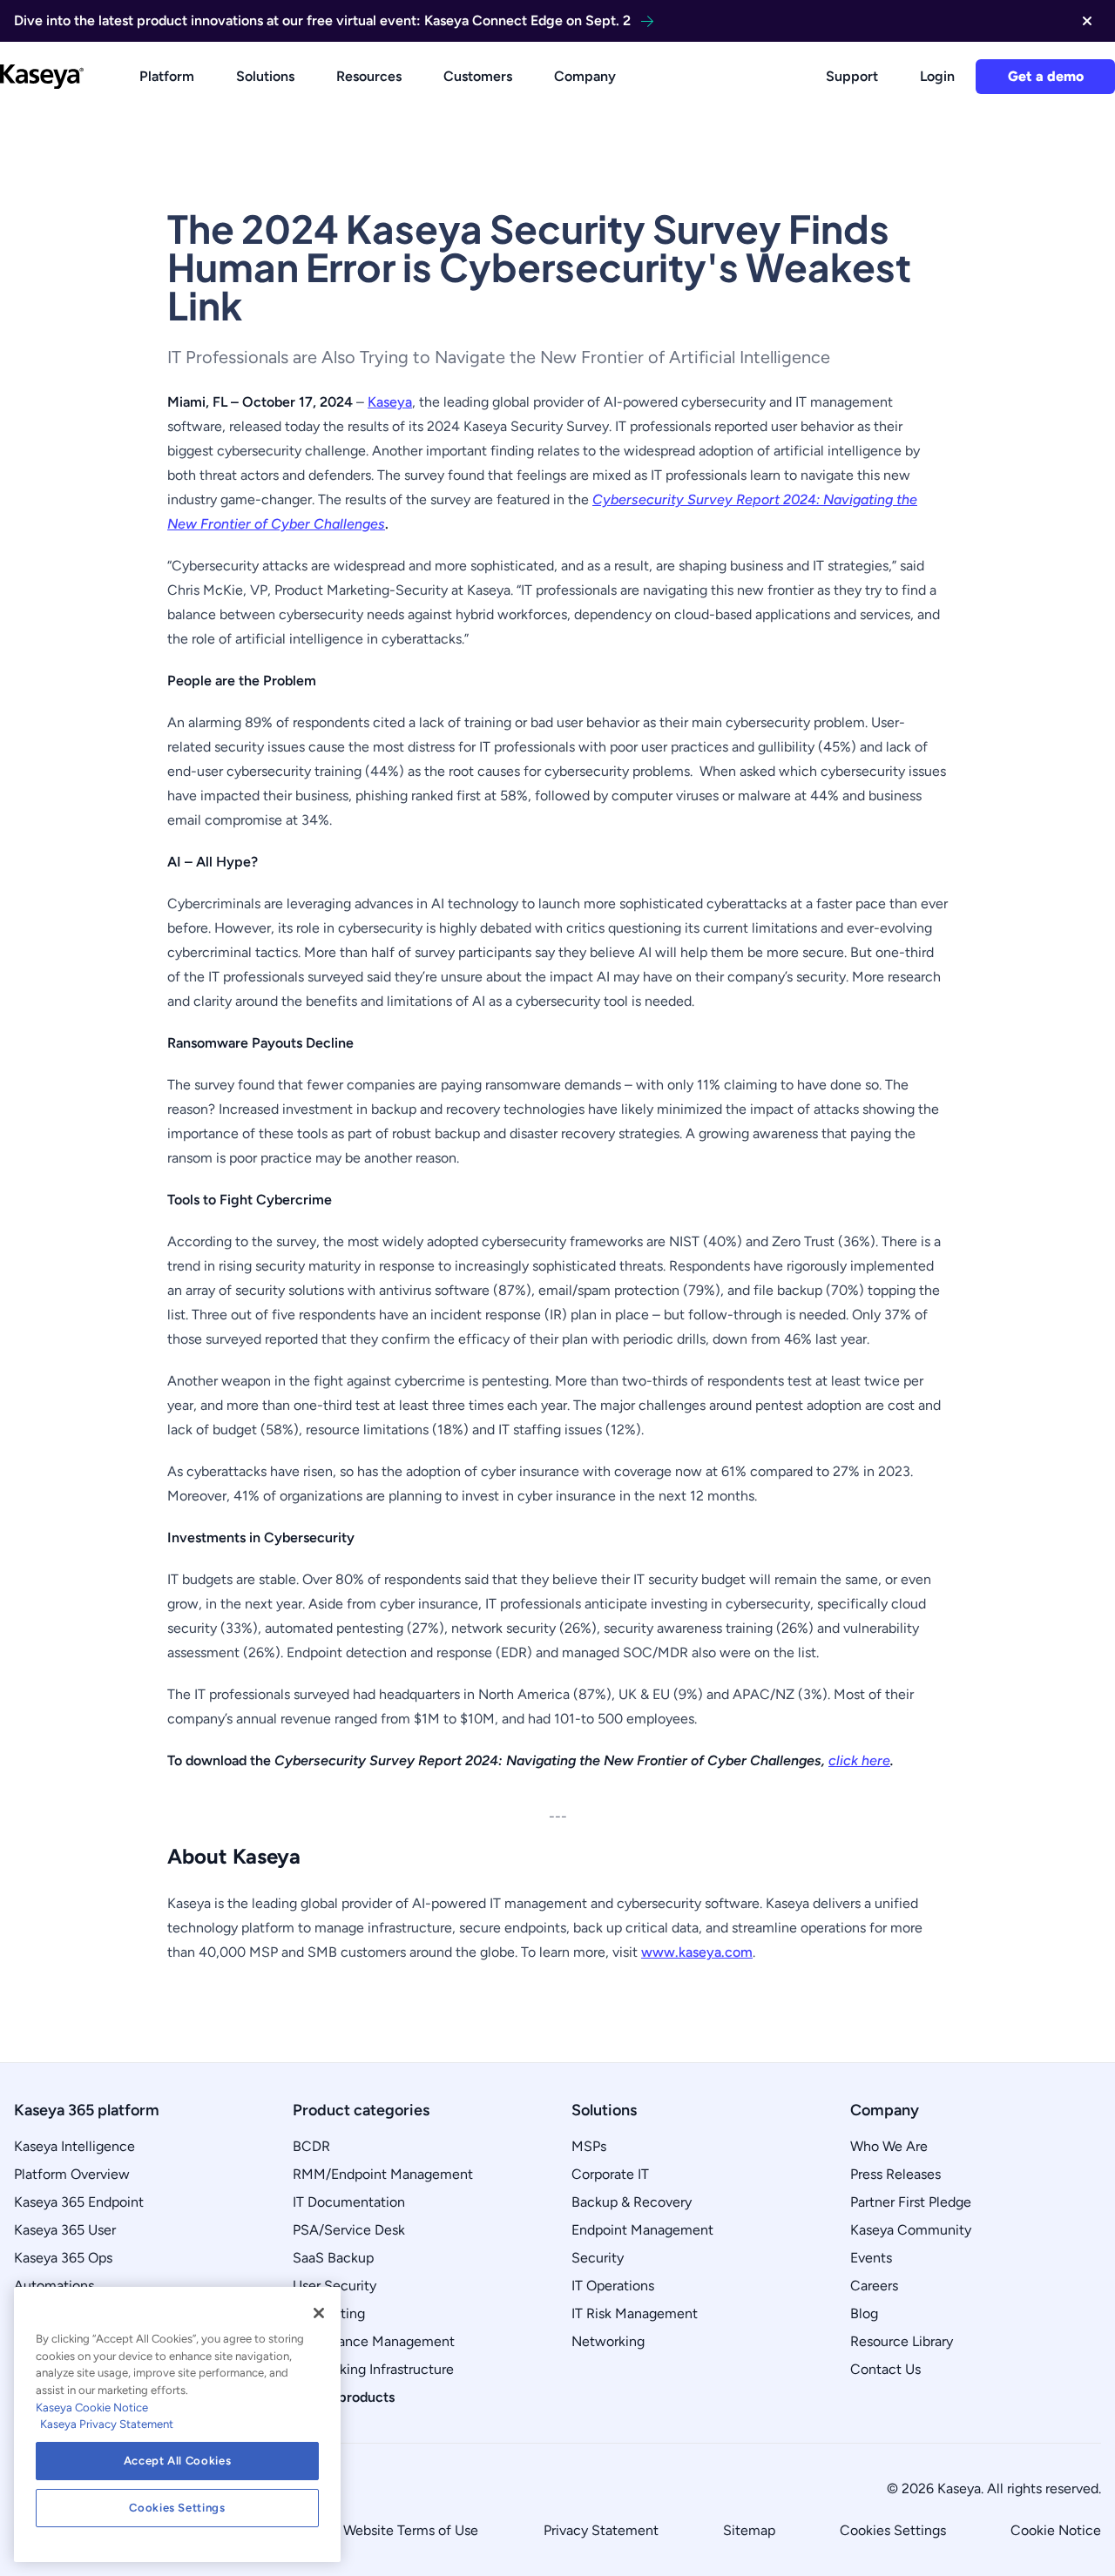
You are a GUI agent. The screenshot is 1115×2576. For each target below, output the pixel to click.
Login (937, 76)
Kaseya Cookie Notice (92, 2407)
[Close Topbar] (1087, 21)
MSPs (589, 2146)
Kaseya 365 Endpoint (79, 2202)
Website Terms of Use (411, 2530)
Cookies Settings (893, 2530)
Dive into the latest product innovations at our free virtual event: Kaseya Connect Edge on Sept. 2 (322, 20)
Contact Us (885, 2369)
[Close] (319, 2313)
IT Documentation (349, 2202)
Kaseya (390, 402)
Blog (864, 2313)
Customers (478, 76)
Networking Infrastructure (373, 2369)
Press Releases (895, 2174)
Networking (608, 2341)
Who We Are (889, 2146)
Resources (369, 76)
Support (852, 76)
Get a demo (1046, 76)
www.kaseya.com (697, 1952)
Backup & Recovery (632, 2202)
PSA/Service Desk (349, 2230)
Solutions (265, 76)
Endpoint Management (642, 2230)
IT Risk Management (635, 2313)
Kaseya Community (911, 2230)
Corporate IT (610, 2174)
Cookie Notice (1056, 2530)
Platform (167, 76)
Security (598, 2258)
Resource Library (902, 2341)
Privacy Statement (601, 2530)
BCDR (311, 2146)
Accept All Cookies (178, 2461)
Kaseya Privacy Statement (107, 2424)
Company (585, 76)
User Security (334, 2286)
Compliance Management (374, 2341)
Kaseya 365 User (65, 2230)
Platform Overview (72, 2174)
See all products (344, 2397)
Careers (874, 2286)
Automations (54, 2286)
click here (859, 1760)
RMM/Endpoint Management (383, 2174)
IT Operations (613, 2286)
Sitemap (749, 2530)
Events (871, 2258)
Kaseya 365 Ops (63, 2258)
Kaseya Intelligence (74, 2146)
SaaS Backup (333, 2258)
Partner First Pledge (911, 2202)
